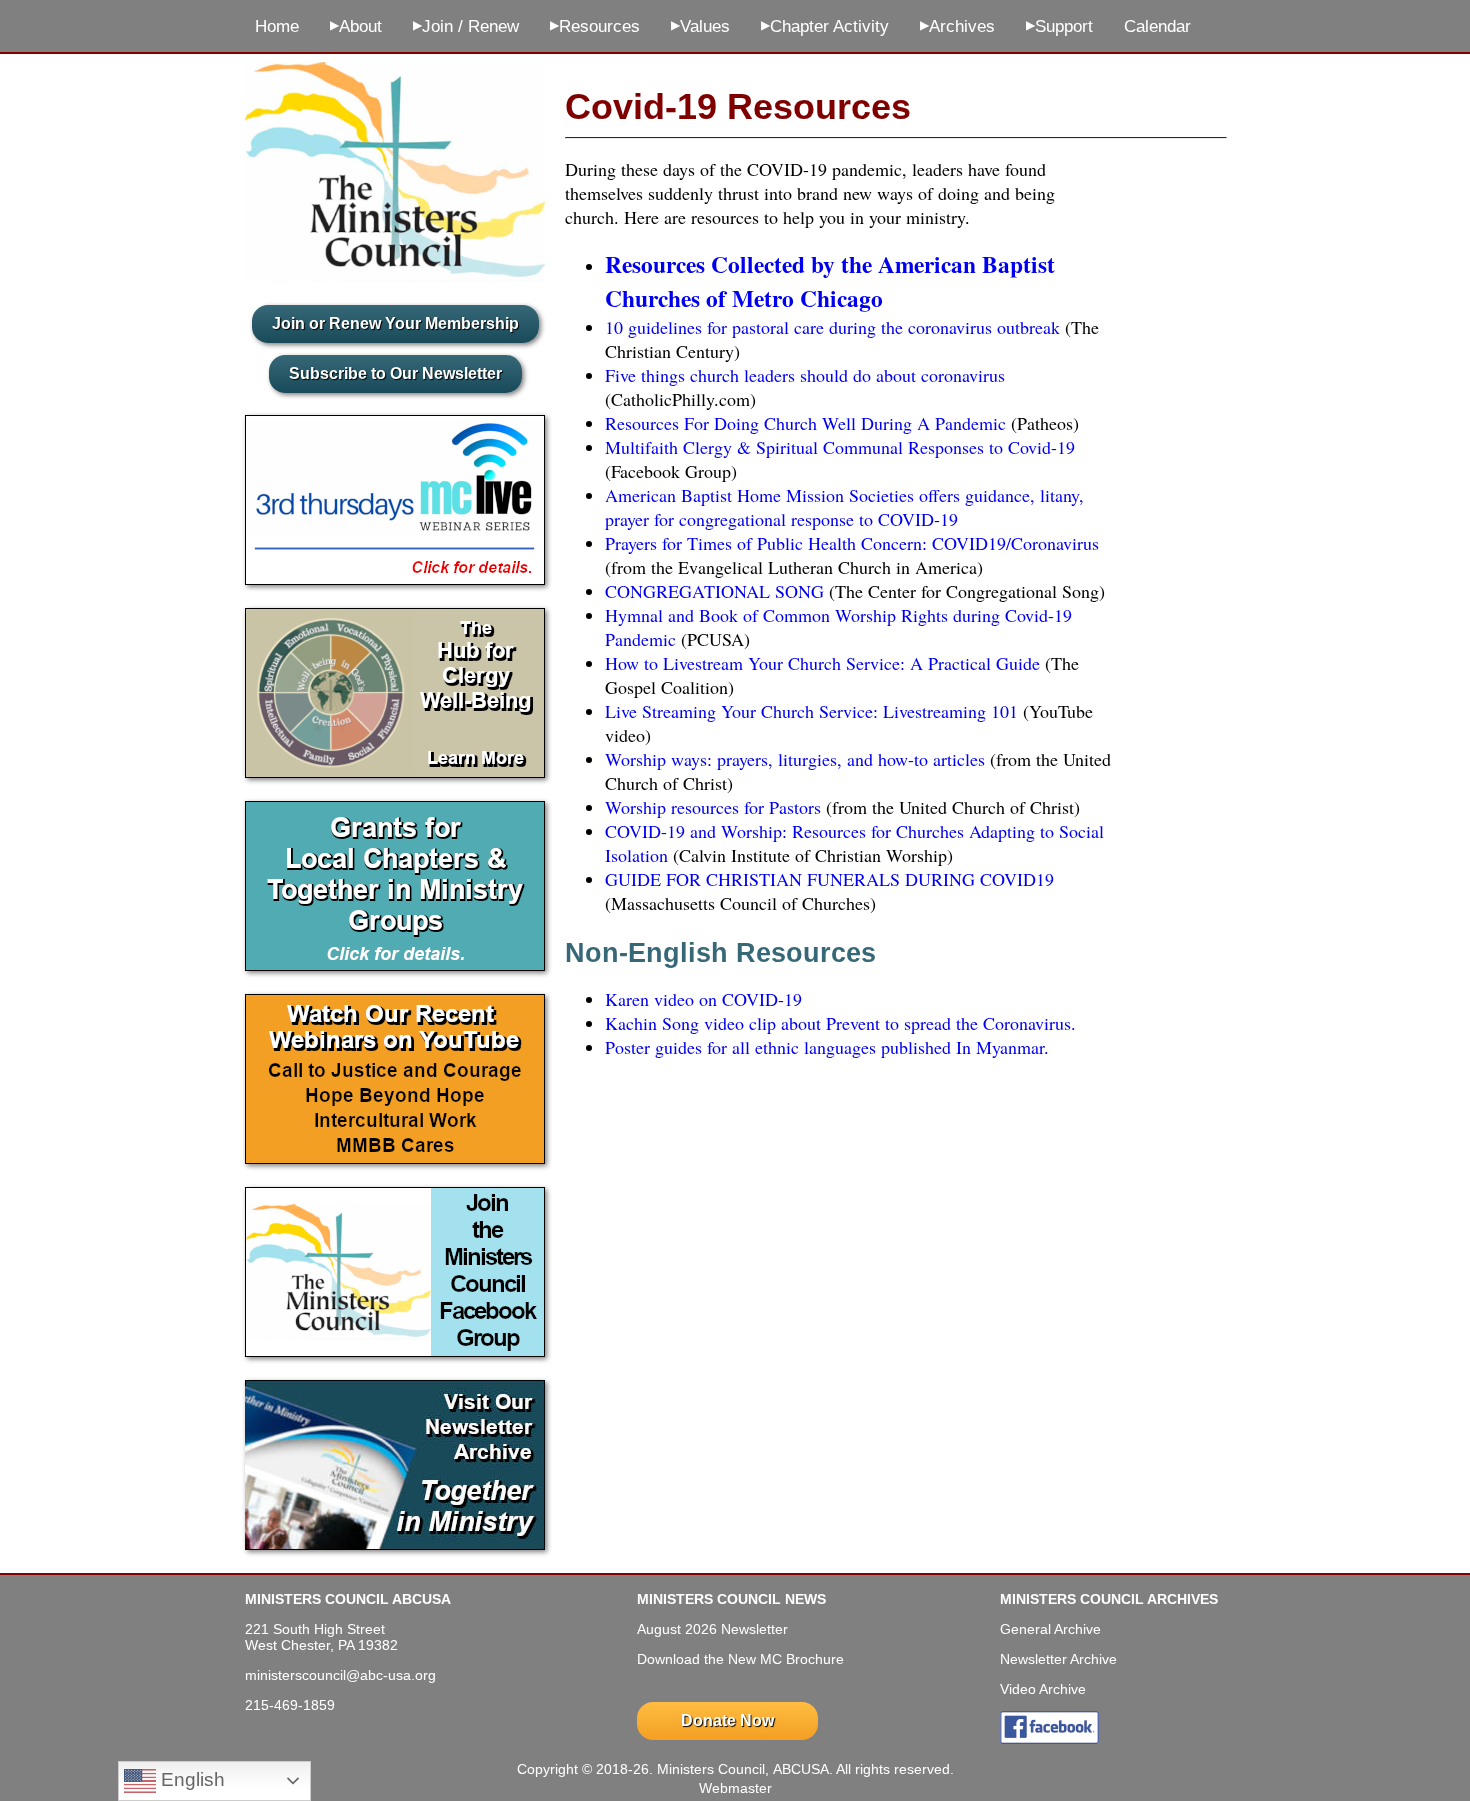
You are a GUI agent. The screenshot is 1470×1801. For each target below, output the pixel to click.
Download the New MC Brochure (740, 1659)
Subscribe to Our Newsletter (395, 373)
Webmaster (735, 1788)
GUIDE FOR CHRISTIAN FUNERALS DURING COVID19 (829, 879)
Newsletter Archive (1058, 1659)
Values (700, 26)
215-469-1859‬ (290, 1705)
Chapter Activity (825, 26)
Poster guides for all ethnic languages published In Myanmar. (827, 1047)
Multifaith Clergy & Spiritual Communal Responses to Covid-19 (840, 447)
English (190, 1779)
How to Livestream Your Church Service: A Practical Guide (822, 663)
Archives (957, 26)
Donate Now (727, 1720)
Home (277, 26)
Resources (595, 26)
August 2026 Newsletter (712, 1629)
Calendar (1157, 26)
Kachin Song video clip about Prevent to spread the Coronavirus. (840, 1023)
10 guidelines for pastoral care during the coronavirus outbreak (832, 327)
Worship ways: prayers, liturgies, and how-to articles (795, 759)
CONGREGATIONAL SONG (714, 591)
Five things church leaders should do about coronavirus (805, 375)
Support (1059, 26)
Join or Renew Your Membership (395, 323)
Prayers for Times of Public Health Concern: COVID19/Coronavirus (852, 543)
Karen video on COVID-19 (703, 999)
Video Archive (1043, 1689)
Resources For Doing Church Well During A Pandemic (805, 423)
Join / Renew (466, 26)
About (356, 26)
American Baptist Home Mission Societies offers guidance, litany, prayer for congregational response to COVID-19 (844, 507)
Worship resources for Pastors (713, 807)
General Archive (1050, 1629)
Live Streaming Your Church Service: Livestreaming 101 (811, 711)
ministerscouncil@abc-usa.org (340, 1675)
